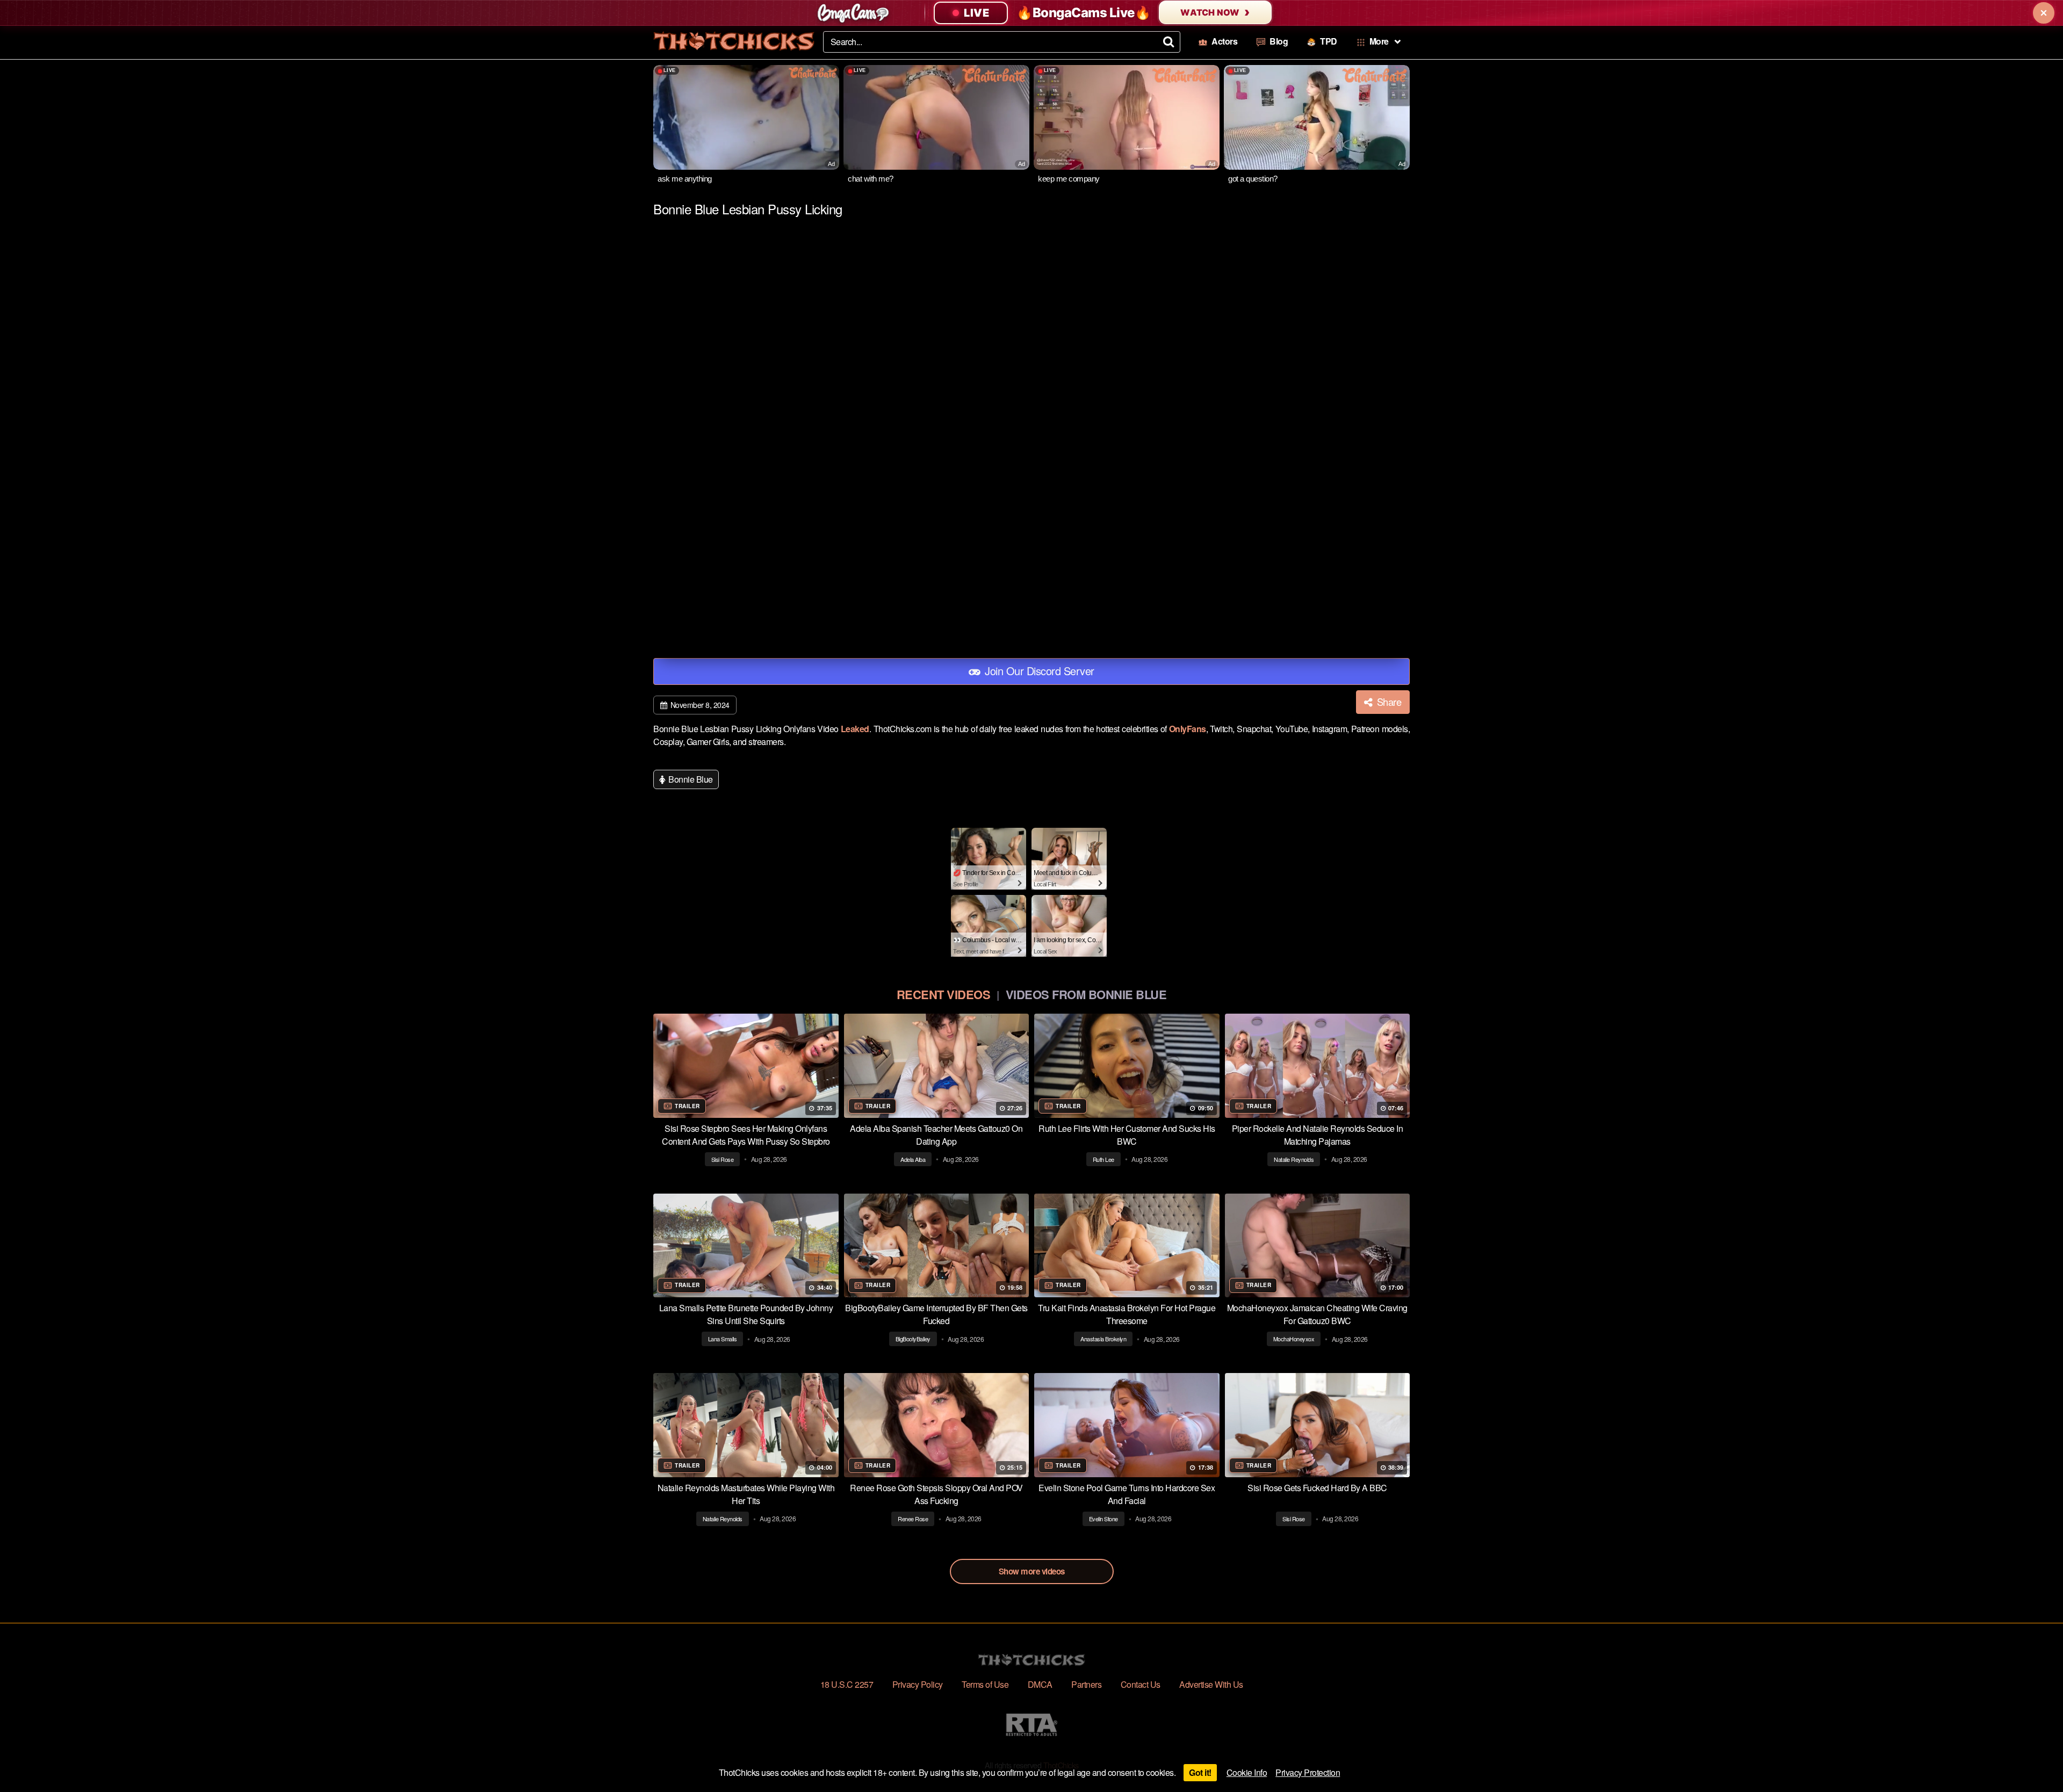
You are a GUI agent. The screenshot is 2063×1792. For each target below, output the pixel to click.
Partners (1086, 1684)
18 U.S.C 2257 (847, 1684)
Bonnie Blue (690, 779)
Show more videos (1032, 1571)
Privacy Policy (918, 1684)
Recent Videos (944, 994)
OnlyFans (1188, 729)
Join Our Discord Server (1038, 671)
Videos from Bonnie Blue (1086, 994)
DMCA (1040, 1684)
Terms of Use (985, 1684)
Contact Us (1141, 1684)
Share (1388, 702)
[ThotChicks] (734, 41)
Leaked (855, 729)
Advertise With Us (1211, 1684)
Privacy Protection (1308, 1772)
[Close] (2044, 13)
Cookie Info (1247, 1772)
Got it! (1200, 1772)
